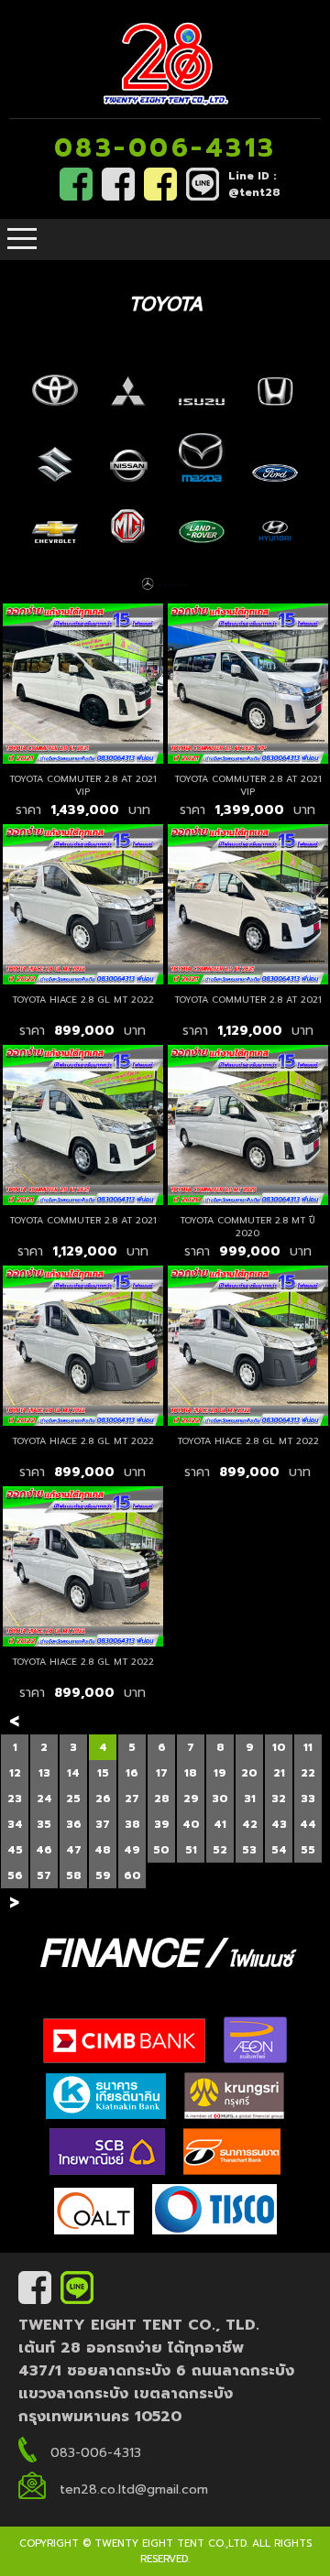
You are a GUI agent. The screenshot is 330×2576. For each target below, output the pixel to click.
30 (220, 1799)
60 (132, 1875)
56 (15, 1875)
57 (44, 1875)
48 (103, 1850)
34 (15, 1824)
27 (132, 1799)
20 (249, 1773)
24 (44, 1799)
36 (74, 1824)
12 (15, 1773)
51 (191, 1850)
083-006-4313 (165, 148)
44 (308, 1824)
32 (279, 1799)
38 (132, 1824)
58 (74, 1875)
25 (73, 1799)
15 (103, 1773)
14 (73, 1773)
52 (220, 1850)
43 (279, 1824)
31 (250, 1799)
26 (103, 1799)
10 (279, 1747)
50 (161, 1850)
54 (279, 1850)
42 (250, 1824)
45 (15, 1850)
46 (44, 1850)
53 (249, 1850)
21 (279, 1773)
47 (74, 1850)
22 (308, 1773)
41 (220, 1824)
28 (162, 1799)
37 (103, 1824)
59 (103, 1875)
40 (191, 1824)
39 (162, 1824)
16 (132, 1773)
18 (191, 1773)
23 (15, 1799)
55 (308, 1850)
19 (220, 1773)
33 (308, 1799)
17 (162, 1773)
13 (44, 1773)
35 (44, 1824)
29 (191, 1799)
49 (132, 1850)
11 (308, 1747)
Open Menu (22, 239)
